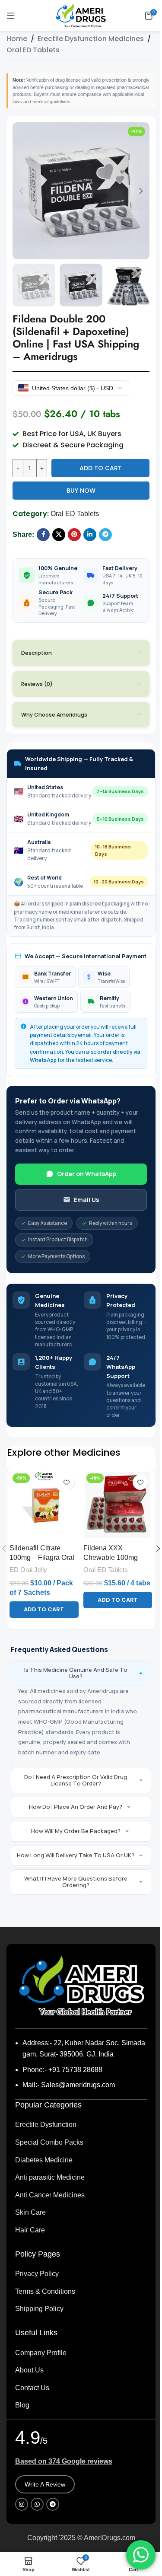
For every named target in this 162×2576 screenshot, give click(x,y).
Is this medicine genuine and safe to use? (76, 1673)
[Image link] (81, 1985)
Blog (22, 2405)
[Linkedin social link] (90, 535)
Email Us (86, 1200)
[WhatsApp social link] (37, 2504)
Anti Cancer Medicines (50, 2195)
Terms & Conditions (45, 2291)
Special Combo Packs (49, 2142)
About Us (29, 2370)
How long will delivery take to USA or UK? (76, 1855)
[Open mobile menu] (11, 16)
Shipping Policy (39, 2309)
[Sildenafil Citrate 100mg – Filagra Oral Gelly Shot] (44, 1505)
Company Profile (41, 2353)
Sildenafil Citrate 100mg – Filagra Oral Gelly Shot (42, 1558)
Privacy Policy (37, 2274)
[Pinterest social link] (74, 535)
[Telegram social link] (105, 535)
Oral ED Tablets (33, 50)
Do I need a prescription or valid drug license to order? (76, 1780)
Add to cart (101, 468)
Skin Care (30, 2212)
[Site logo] (81, 15)
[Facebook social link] (43, 535)
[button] (21, 191)
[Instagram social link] (22, 2504)
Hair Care (30, 2230)
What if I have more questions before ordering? (76, 1882)
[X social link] (59, 535)
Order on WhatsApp (87, 1174)
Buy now (81, 491)
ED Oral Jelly (28, 1570)
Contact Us (32, 2388)
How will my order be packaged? (76, 1831)
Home (17, 39)
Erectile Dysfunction (46, 2125)
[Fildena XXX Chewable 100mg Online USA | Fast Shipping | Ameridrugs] (118, 1505)
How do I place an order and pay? (76, 1807)
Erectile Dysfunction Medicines (91, 39)
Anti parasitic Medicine (50, 2177)
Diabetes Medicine (44, 2160)
